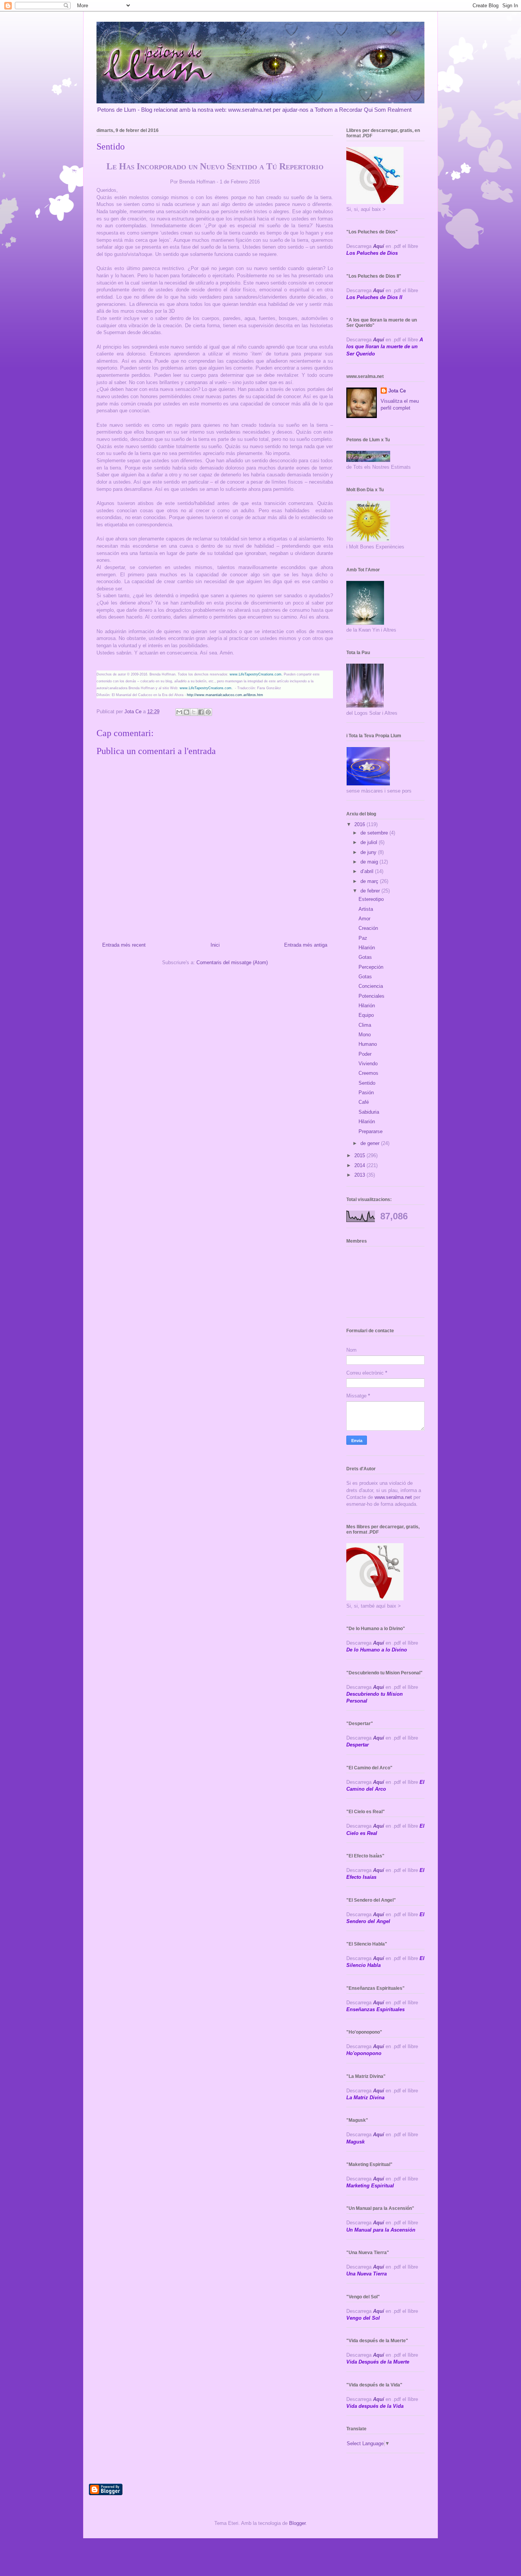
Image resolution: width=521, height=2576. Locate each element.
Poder (365, 1054)
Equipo (366, 1015)
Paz (363, 938)
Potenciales (371, 996)
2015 (360, 1155)
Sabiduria (369, 1112)
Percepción (371, 967)
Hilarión (367, 948)
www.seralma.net (393, 1497)
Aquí (379, 246)
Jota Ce (397, 391)
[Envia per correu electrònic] (179, 712)
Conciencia (371, 986)
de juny (369, 852)
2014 (360, 1165)
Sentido (367, 1083)
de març (370, 881)
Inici (215, 945)
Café (364, 1102)
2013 (360, 1175)
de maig (370, 862)
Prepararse (371, 1131)
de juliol (370, 842)
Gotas (365, 957)
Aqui (379, 1687)
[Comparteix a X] (194, 712)
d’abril (368, 871)
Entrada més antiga (306, 945)
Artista (366, 909)
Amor (364, 919)
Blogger (297, 2523)
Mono (365, 1035)
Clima (365, 1025)
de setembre (375, 833)
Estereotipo (371, 899)
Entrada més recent (124, 945)
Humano (368, 1044)
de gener (371, 1143)
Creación (368, 928)
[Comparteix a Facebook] (201, 712)
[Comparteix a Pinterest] (208, 712)
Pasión (366, 1093)
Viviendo (368, 1064)
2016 (360, 824)
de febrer (371, 891)
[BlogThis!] (187, 712)
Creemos (368, 1073)
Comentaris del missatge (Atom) (232, 962)
